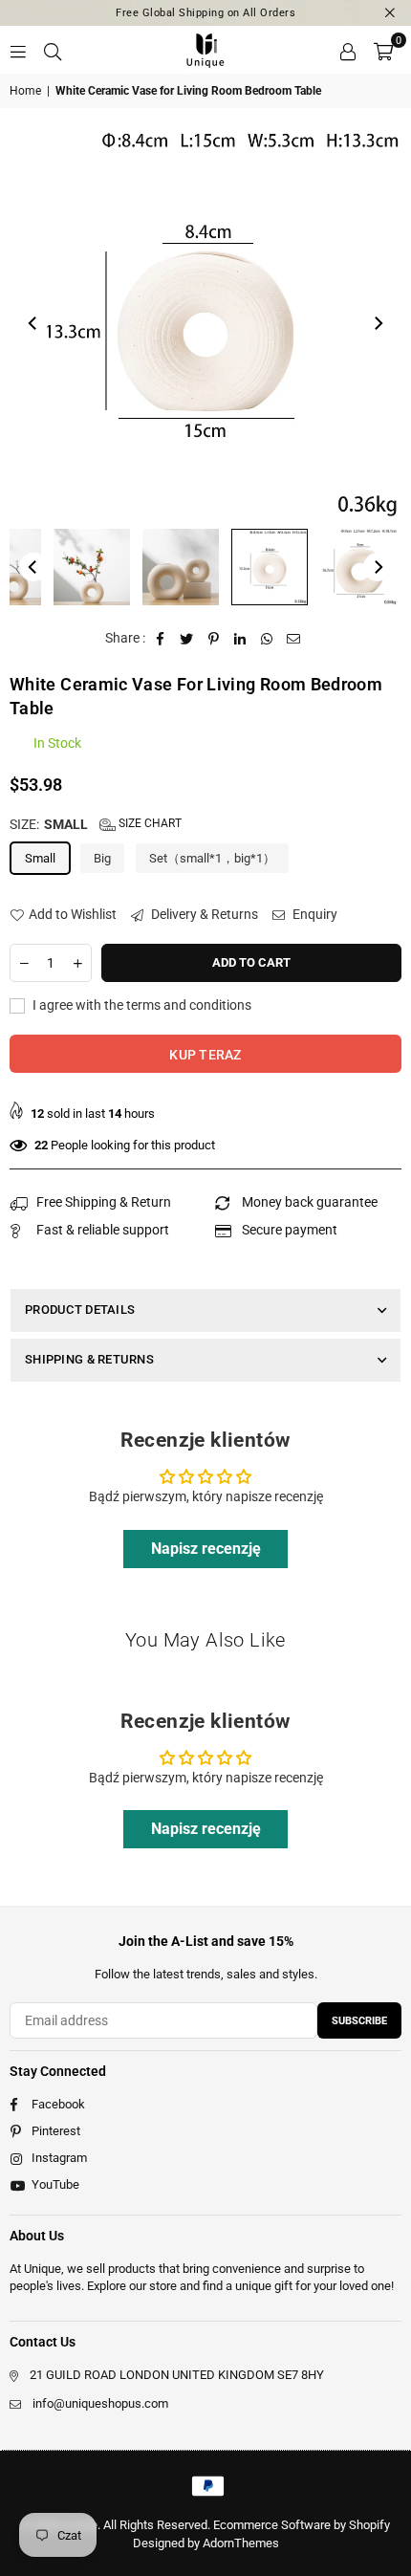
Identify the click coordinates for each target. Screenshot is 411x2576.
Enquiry (314, 914)
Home (25, 91)
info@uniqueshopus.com (100, 2403)
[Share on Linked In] (240, 639)
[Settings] (348, 50)
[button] (383, 50)
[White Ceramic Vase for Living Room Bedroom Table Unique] (92, 567)
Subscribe (359, 2021)
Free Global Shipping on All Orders (205, 13)
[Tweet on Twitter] (187, 639)
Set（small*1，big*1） (212, 858)
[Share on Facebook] (160, 639)
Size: (96, 824)
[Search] (53, 50)
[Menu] (18, 50)
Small (40, 858)
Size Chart (149, 823)
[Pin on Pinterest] (214, 639)
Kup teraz (205, 1055)
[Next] (378, 323)
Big (102, 858)
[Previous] (33, 323)
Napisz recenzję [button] (206, 1549)
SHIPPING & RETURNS (89, 1359)
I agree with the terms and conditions (141, 1005)
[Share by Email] (294, 639)
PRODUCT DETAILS (80, 1310)
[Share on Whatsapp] (267, 639)
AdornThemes (241, 2543)
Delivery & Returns (203, 914)
